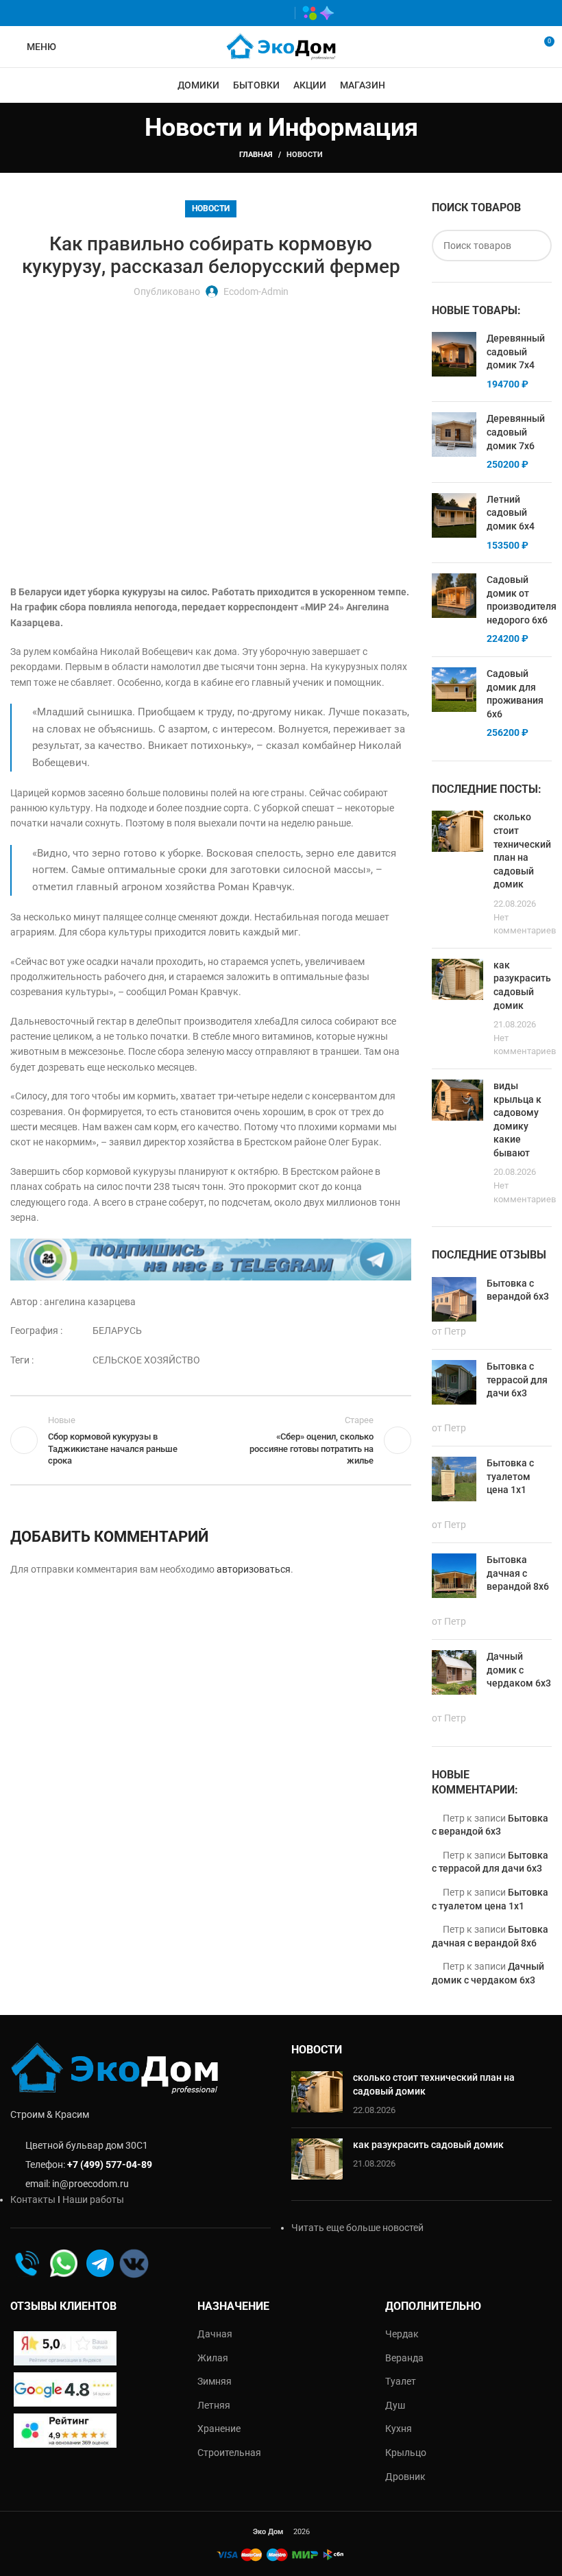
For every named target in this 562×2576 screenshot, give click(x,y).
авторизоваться (254, 1569)
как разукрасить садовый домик (428, 2145)
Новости (305, 155)
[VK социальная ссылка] (258, 13)
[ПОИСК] (536, 246)
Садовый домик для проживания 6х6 (515, 694)
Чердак (402, 2334)
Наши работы (93, 2199)
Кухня (399, 2429)
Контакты (33, 2199)
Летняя (214, 2405)
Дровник (405, 2477)
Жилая (213, 2358)
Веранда (404, 2358)
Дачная (215, 2334)
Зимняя (215, 2381)
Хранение (219, 2429)
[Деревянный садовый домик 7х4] (454, 361)
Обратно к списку (211, 1440)
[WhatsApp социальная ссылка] (238, 13)
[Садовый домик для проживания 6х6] (454, 704)
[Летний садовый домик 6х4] (454, 523)
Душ (395, 2405)
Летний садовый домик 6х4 (511, 513)
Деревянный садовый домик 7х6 (516, 432)
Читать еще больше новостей (357, 2228)
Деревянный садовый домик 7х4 (516, 351)
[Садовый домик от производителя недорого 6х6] (454, 610)
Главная (256, 155)
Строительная (229, 2453)
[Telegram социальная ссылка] (278, 13)
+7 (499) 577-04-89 (110, 2164)
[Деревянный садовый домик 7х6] (454, 442)
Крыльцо (406, 2453)
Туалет (401, 2381)
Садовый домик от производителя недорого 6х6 (522, 600)
